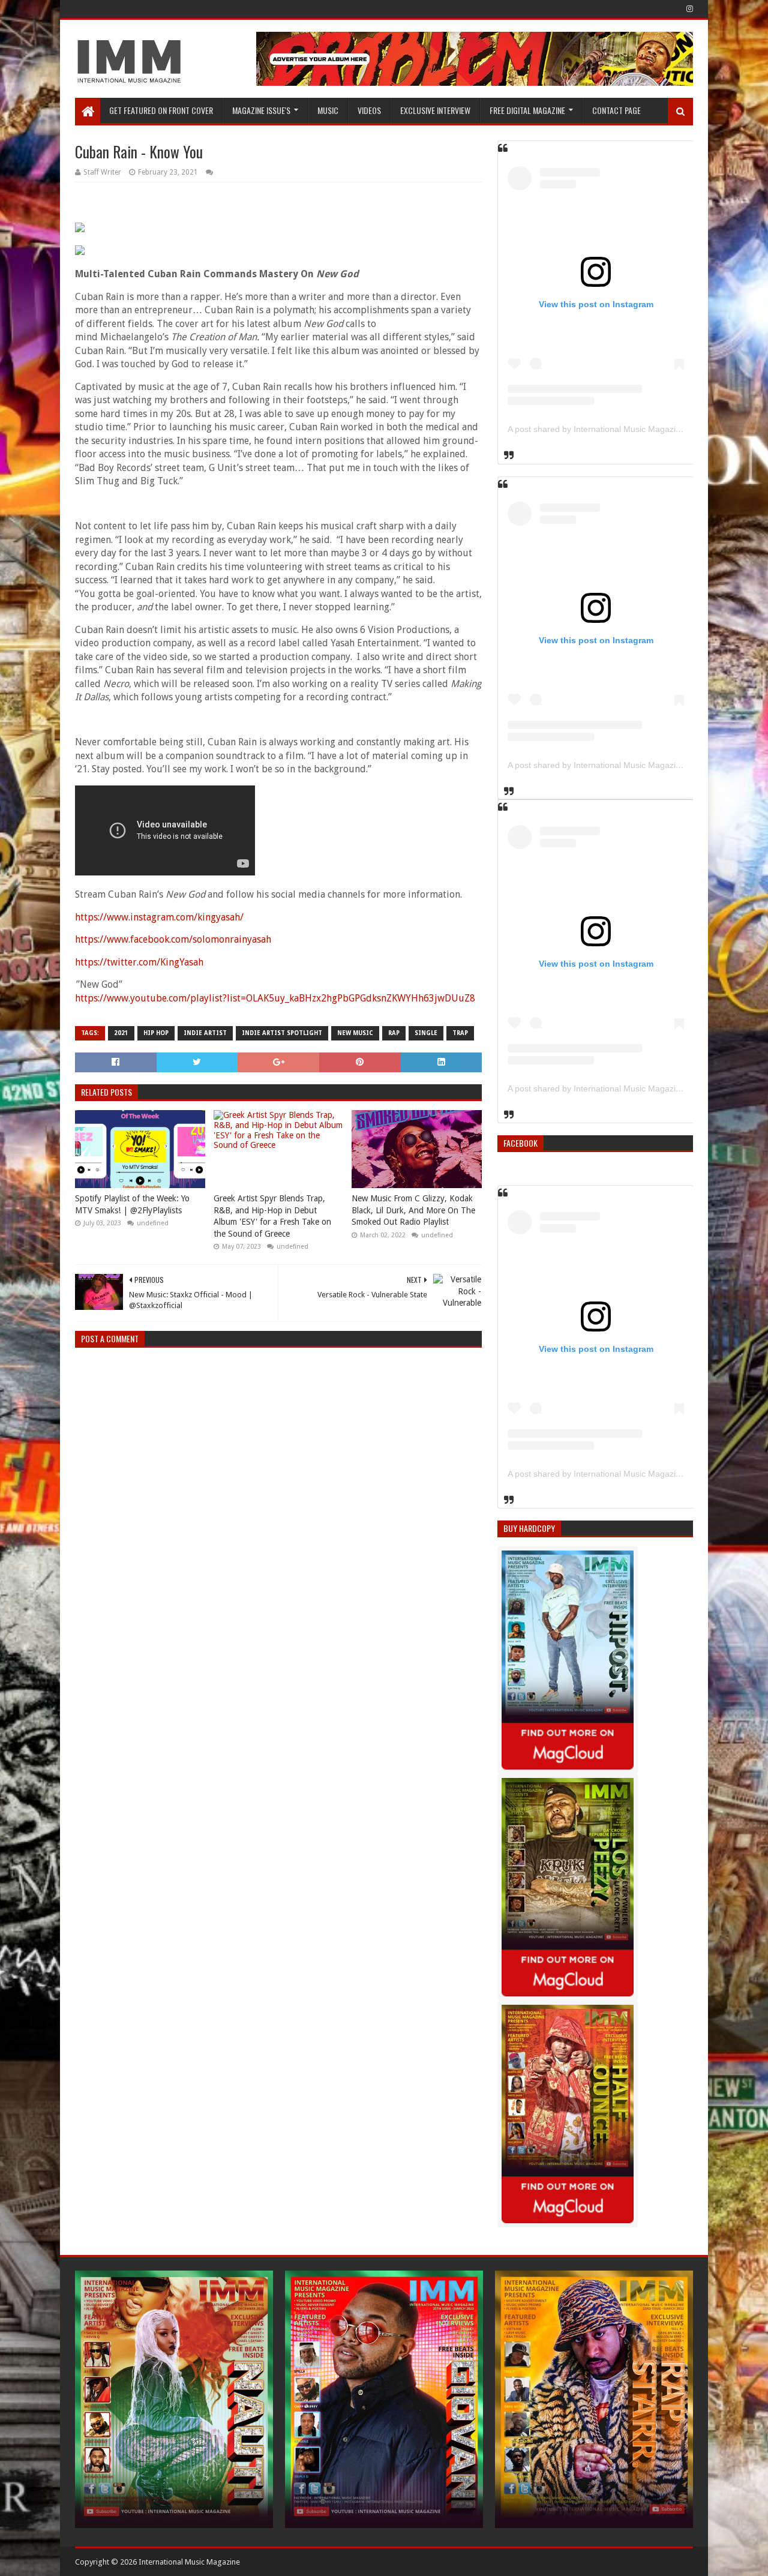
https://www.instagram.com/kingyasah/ (159, 917)
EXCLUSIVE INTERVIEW (435, 110)
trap (460, 1033)
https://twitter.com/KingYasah (139, 962)
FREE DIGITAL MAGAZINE (527, 110)
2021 (121, 1033)
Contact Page (616, 110)
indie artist (205, 1033)
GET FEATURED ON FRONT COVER (161, 110)
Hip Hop (156, 1033)
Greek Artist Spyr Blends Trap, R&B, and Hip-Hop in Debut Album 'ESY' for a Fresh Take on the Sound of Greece (272, 1216)
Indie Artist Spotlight (282, 1033)
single (426, 1033)
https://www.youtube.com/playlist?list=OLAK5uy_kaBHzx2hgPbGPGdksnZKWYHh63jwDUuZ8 (276, 998)
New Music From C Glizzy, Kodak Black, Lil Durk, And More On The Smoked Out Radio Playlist (413, 1210)
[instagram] (688, 9)
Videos (369, 110)
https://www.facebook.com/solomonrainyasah (173, 939)
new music (355, 1033)
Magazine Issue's (261, 110)
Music (328, 110)
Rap (394, 1033)
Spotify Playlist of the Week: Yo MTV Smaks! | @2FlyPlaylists (132, 1204)
